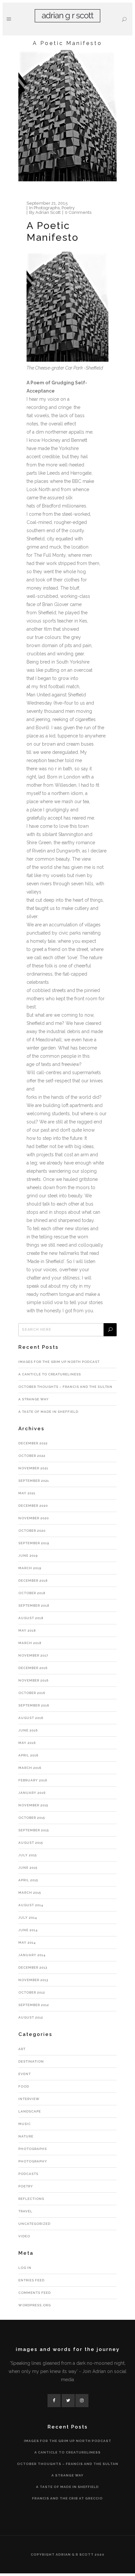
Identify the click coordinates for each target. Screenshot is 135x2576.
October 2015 (32, 1818)
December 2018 (33, 1581)
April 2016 (28, 1755)
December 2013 (33, 1967)
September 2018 (34, 1605)
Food (24, 2086)
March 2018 (30, 1643)
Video (24, 2236)
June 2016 (28, 1730)
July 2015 (28, 1855)
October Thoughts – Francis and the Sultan (65, 1387)
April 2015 (28, 1880)
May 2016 (27, 1743)
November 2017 (33, 1655)
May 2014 (27, 1943)
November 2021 (33, 1468)
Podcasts (28, 2174)
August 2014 (31, 1905)
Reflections (31, 2199)
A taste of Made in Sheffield (48, 1412)
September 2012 (34, 2005)
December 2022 (33, 1443)
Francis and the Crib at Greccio (67, 2498)
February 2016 (33, 1780)
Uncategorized (34, 2224)
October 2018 (32, 1593)
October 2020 (32, 1531)
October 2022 (32, 1456)
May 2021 (27, 1493)
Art (22, 2049)
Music (25, 2124)
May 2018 (27, 1630)
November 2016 (33, 1680)
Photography (33, 2161)
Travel (25, 2211)
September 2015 (34, 1830)
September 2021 (34, 1481)
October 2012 (32, 1992)
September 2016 (34, 1705)
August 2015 (31, 1843)
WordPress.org (35, 2305)
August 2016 (31, 1718)
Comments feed (35, 2293)
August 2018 (31, 1618)
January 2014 (32, 1955)
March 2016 (30, 1768)
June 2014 (28, 1930)
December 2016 (33, 1668)
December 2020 (33, 1506)
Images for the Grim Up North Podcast (59, 1362)
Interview (29, 2099)
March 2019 (30, 1568)
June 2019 (28, 1556)
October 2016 (32, 1693)
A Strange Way (34, 1399)
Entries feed (31, 2280)
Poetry (68, 208)
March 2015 (30, 1893)
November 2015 (33, 1805)
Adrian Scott (48, 212)
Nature (26, 2136)
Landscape (30, 2111)
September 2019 (34, 1543)
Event (25, 2074)
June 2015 (28, 1868)
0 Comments (78, 212)
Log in (25, 2268)
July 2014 (28, 1918)
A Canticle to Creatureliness (50, 1374)
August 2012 (31, 2017)
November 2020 (34, 1518)
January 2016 (32, 1793)
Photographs (47, 208)
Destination (31, 2061)
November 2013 (33, 1980)
